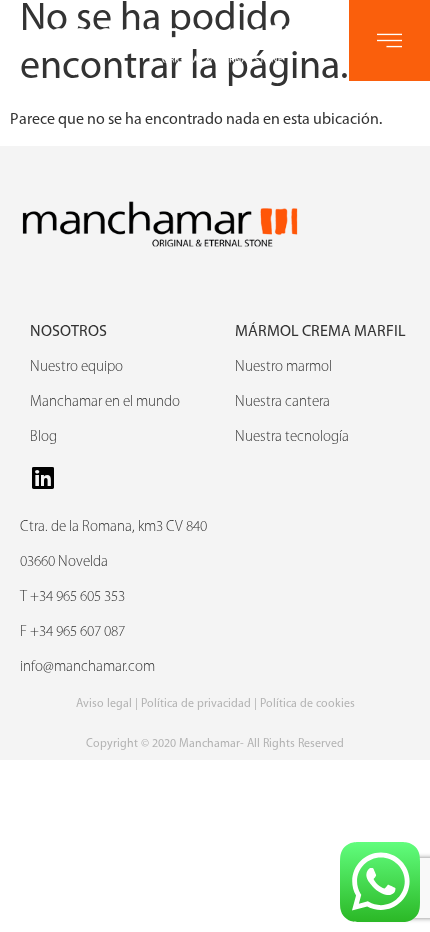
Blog (43, 437)
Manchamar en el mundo (105, 402)
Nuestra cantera (282, 402)
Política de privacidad (196, 704)
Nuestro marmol (283, 367)
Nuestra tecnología (292, 437)
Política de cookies (307, 704)
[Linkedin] (42, 477)
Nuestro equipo (76, 367)
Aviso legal (104, 704)
